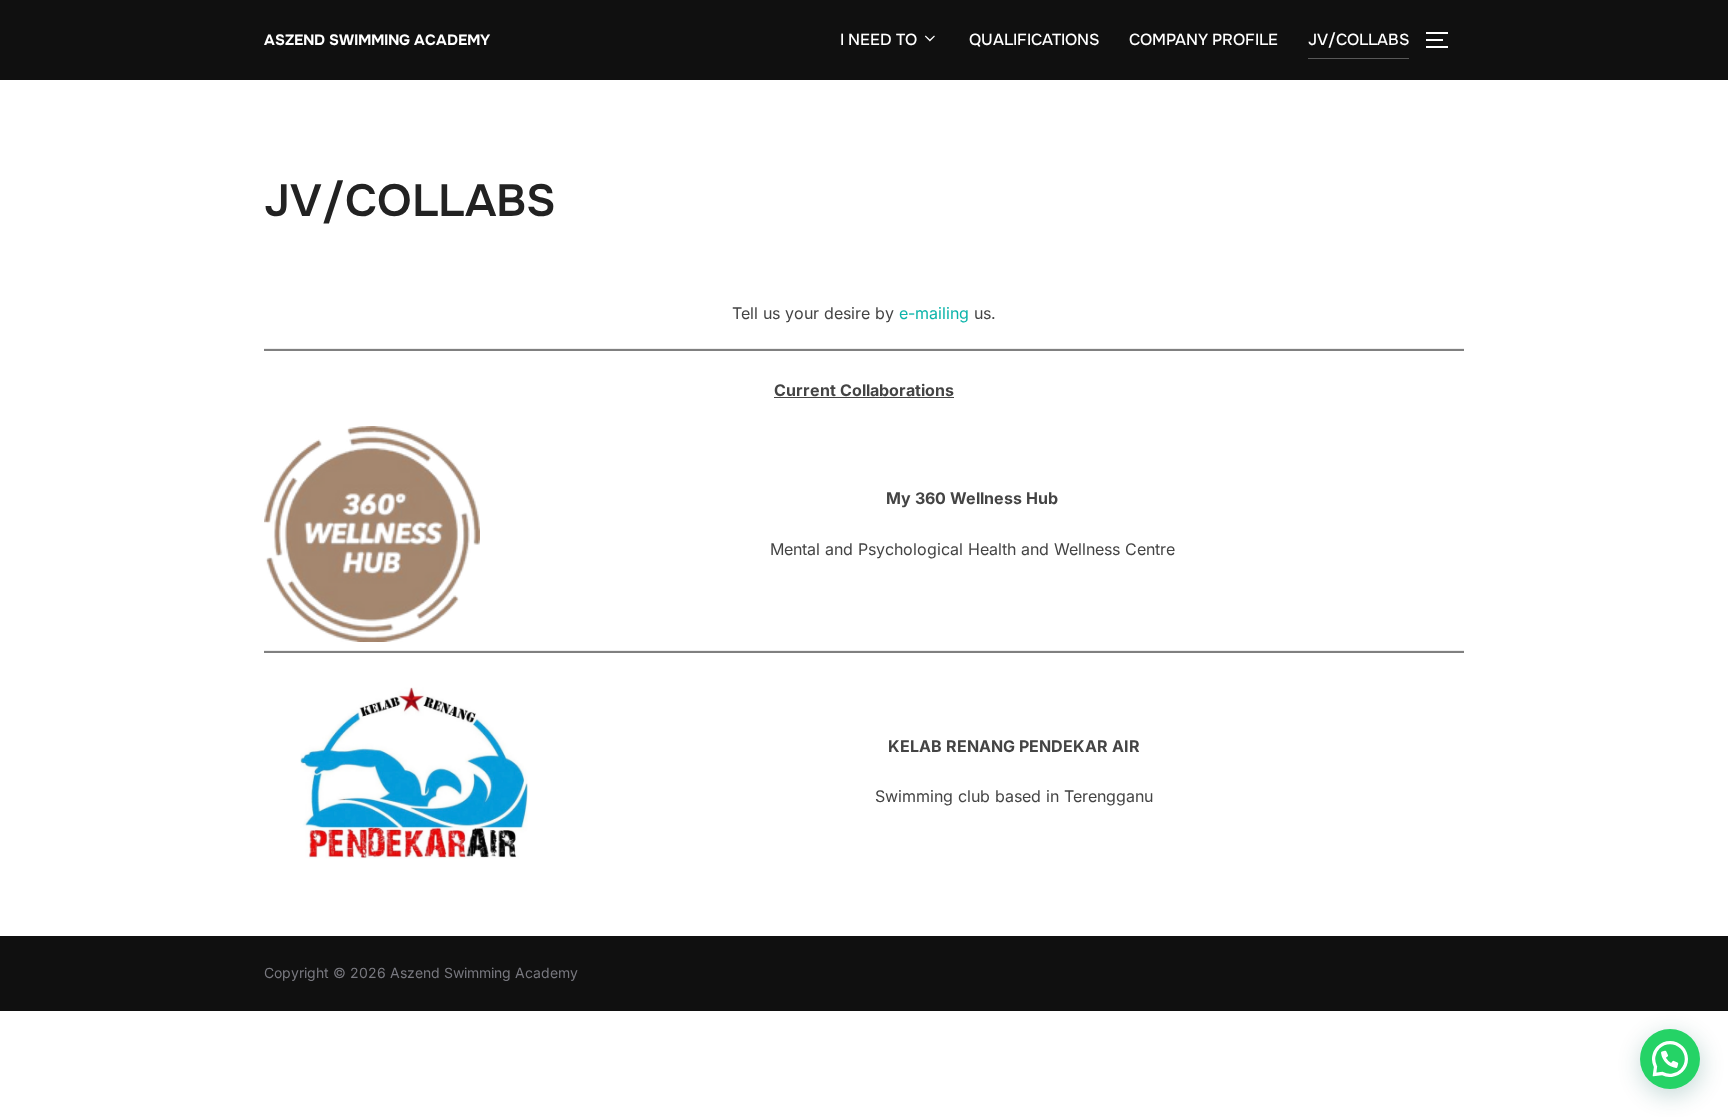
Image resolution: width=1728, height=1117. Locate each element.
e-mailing (936, 313)
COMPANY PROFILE (1203, 39)
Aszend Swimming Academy (377, 40)
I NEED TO (878, 39)
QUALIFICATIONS (1034, 39)
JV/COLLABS (1358, 39)
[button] (1670, 1059)
